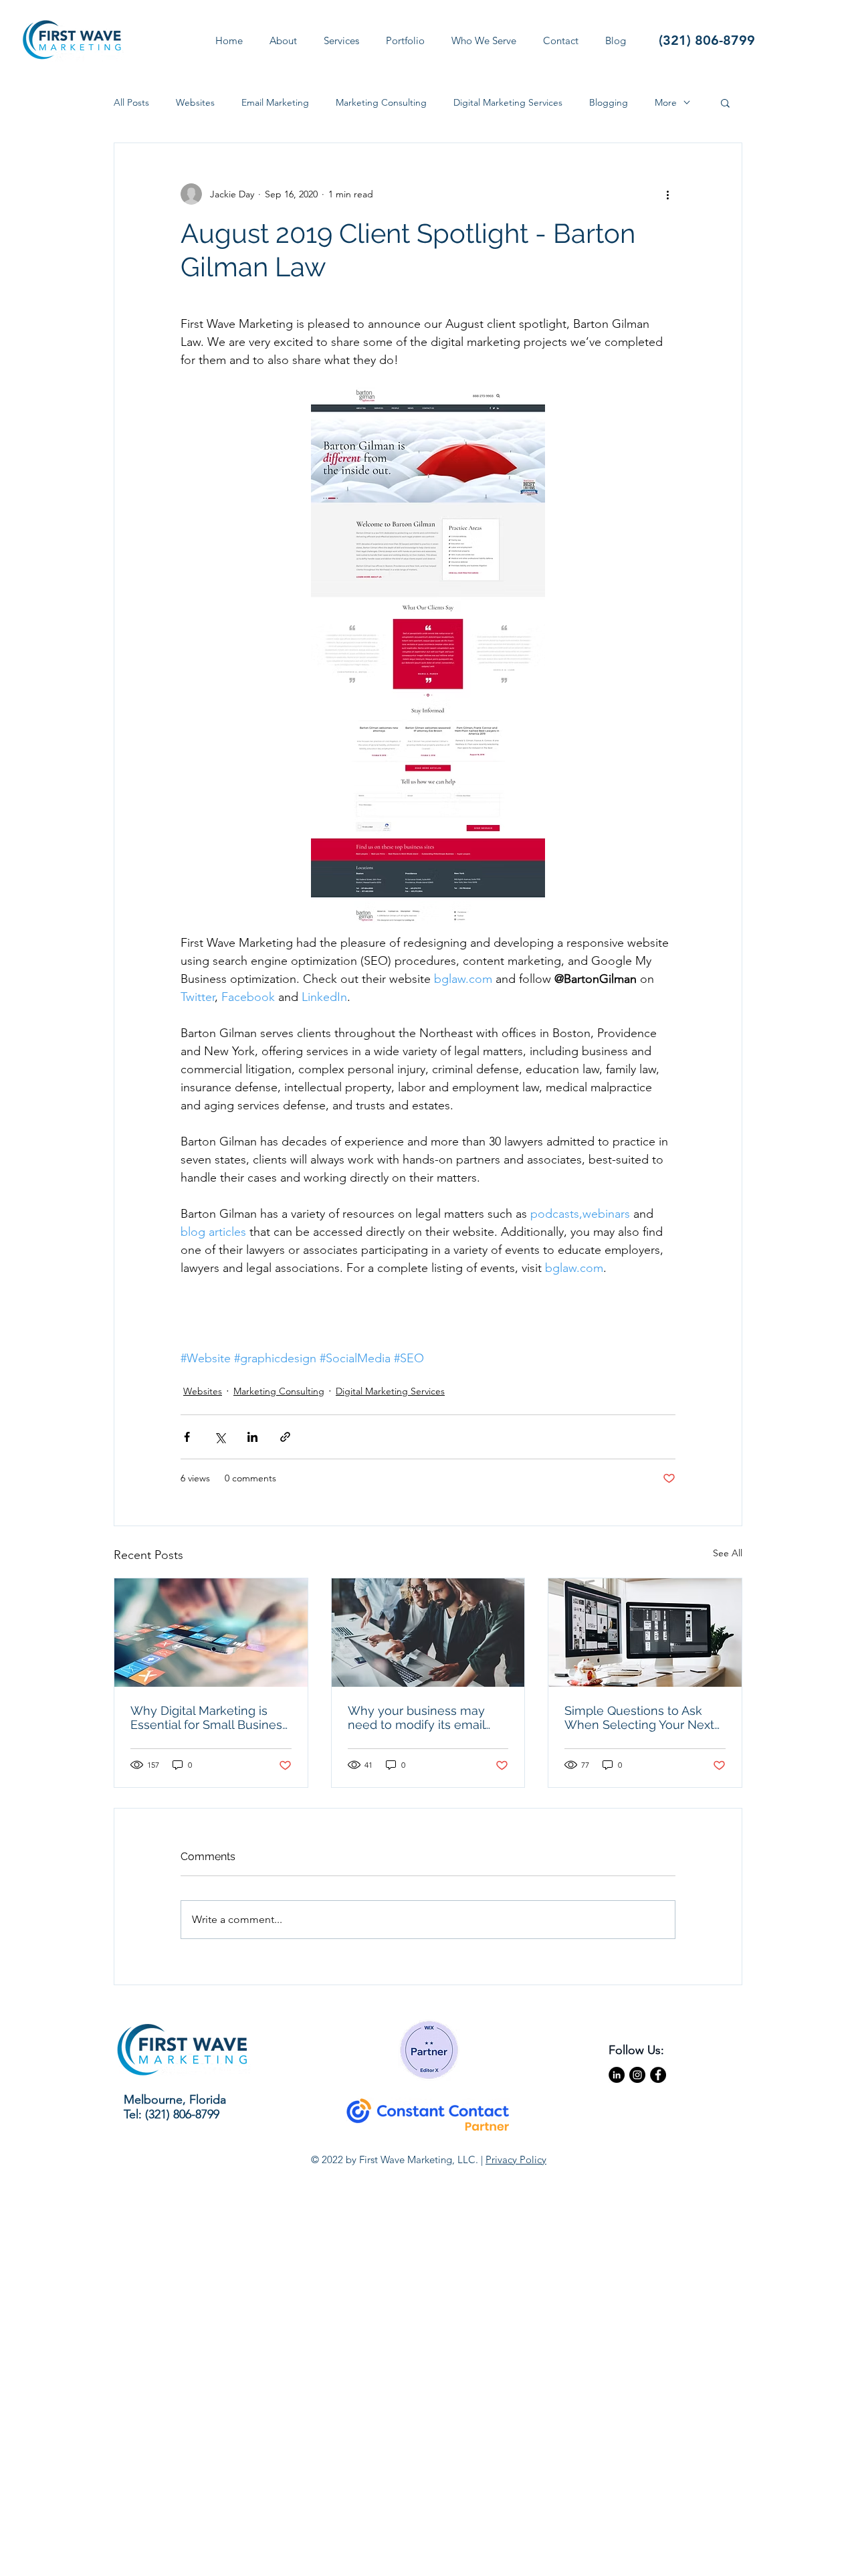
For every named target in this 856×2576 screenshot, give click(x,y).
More (666, 103)
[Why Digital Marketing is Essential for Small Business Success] (211, 1633)
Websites (195, 103)
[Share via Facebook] (187, 1437)
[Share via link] (285, 1437)
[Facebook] (658, 2075)
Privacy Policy (516, 2159)
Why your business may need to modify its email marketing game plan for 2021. (418, 1718)
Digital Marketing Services (508, 103)
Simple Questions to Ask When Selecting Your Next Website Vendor (639, 1718)
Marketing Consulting (381, 103)
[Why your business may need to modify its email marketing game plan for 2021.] (428, 1633)
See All (728, 1553)
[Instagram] (637, 2075)
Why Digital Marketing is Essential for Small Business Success (209, 1718)
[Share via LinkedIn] (252, 1437)
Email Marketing (275, 103)
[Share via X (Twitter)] (220, 1437)
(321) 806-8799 (707, 40)
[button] (405, 40)
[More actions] (667, 194)
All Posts (131, 103)
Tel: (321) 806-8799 (172, 2114)
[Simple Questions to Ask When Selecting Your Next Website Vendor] (645, 1633)
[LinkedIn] (617, 2075)
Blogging (609, 103)
